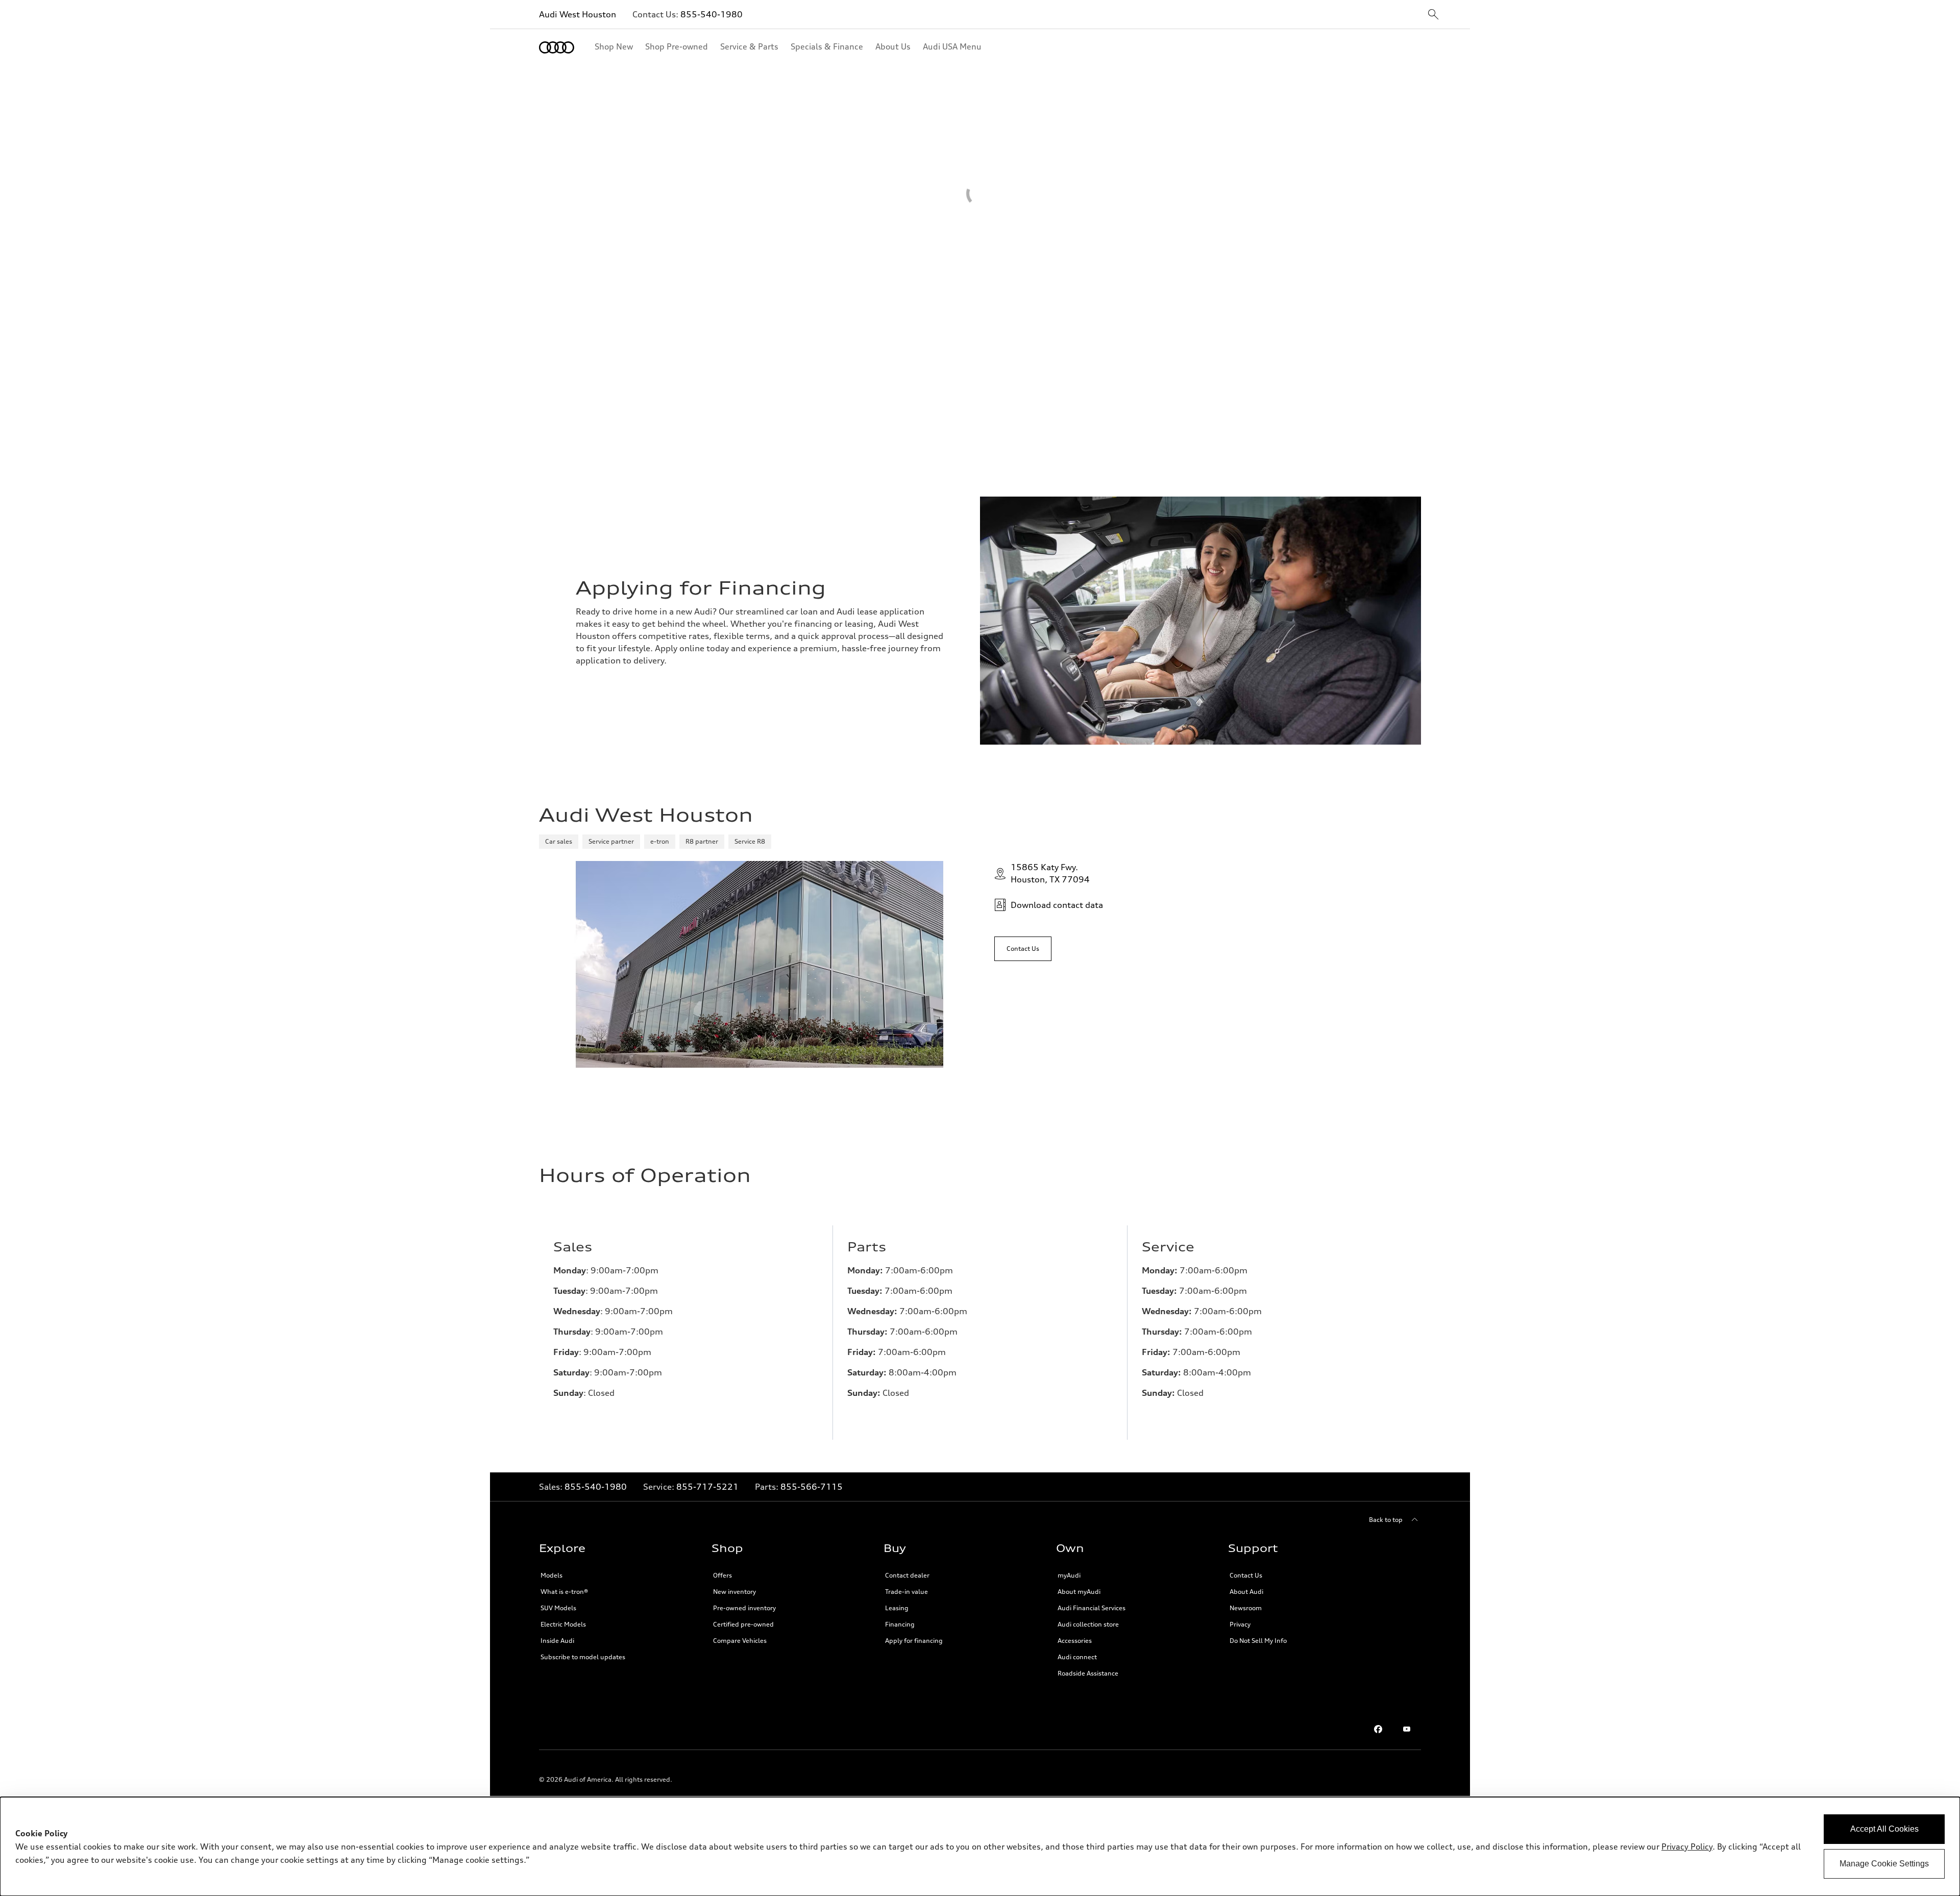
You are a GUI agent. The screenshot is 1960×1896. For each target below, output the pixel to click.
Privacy (1240, 1624)
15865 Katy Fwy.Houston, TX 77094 (1050, 873)
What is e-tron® (564, 1592)
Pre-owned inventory (744, 1608)
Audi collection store (1088, 1624)
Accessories (1075, 1641)
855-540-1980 (712, 14)
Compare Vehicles (740, 1641)
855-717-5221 (707, 1487)
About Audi (1246, 1592)
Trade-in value (906, 1592)
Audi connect (1077, 1657)
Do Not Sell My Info (1258, 1641)
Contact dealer (907, 1575)
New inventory (734, 1592)
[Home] (557, 47)
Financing (900, 1624)
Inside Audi (557, 1641)
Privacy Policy (1687, 1846)
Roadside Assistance (1088, 1673)
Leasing (897, 1608)
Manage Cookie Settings (1884, 1864)
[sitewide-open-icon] (1433, 15)
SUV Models (558, 1608)
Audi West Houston (578, 14)
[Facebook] (1378, 1729)
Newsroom (1246, 1608)
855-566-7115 (812, 1487)
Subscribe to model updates (583, 1657)
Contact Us (1246, 1575)
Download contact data (1057, 905)
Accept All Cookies (1884, 1829)
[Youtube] (1407, 1729)
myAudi (1069, 1575)
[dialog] (980, 1846)
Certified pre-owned (743, 1624)
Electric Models (563, 1624)
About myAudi (1079, 1592)
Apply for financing (914, 1641)
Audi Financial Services (1092, 1608)
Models (552, 1575)
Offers (722, 1575)
